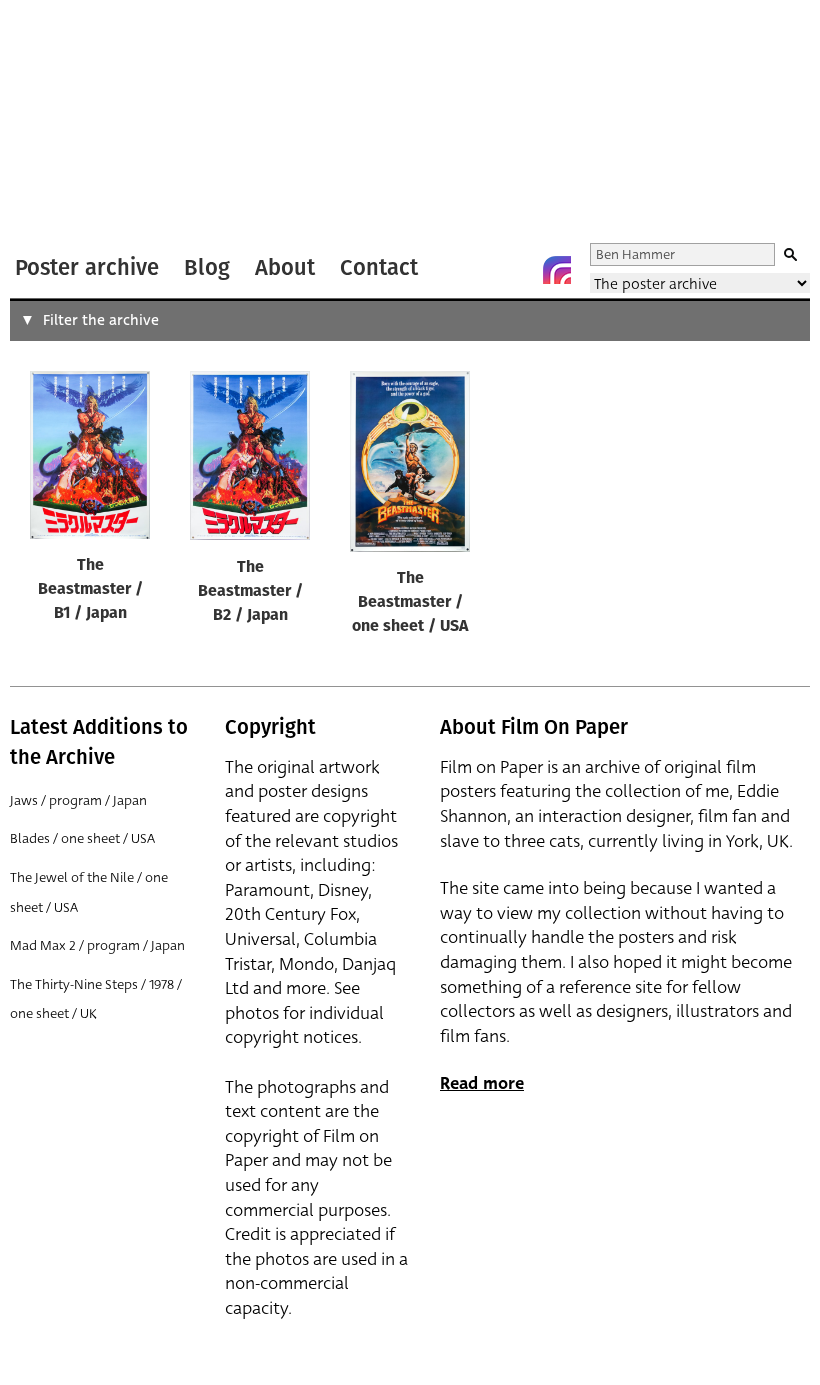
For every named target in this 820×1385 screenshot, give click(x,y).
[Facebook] (517, 270)
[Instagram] (557, 270)
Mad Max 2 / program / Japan (97, 945)
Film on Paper (63, 123)
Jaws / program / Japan (78, 800)
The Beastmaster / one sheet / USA (410, 603)
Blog (207, 267)
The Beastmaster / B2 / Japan (250, 592)
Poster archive (87, 267)
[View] (90, 459)
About (285, 267)
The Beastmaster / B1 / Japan (90, 590)
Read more (482, 1083)
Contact (379, 267)
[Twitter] (477, 270)
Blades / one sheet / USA (82, 838)
